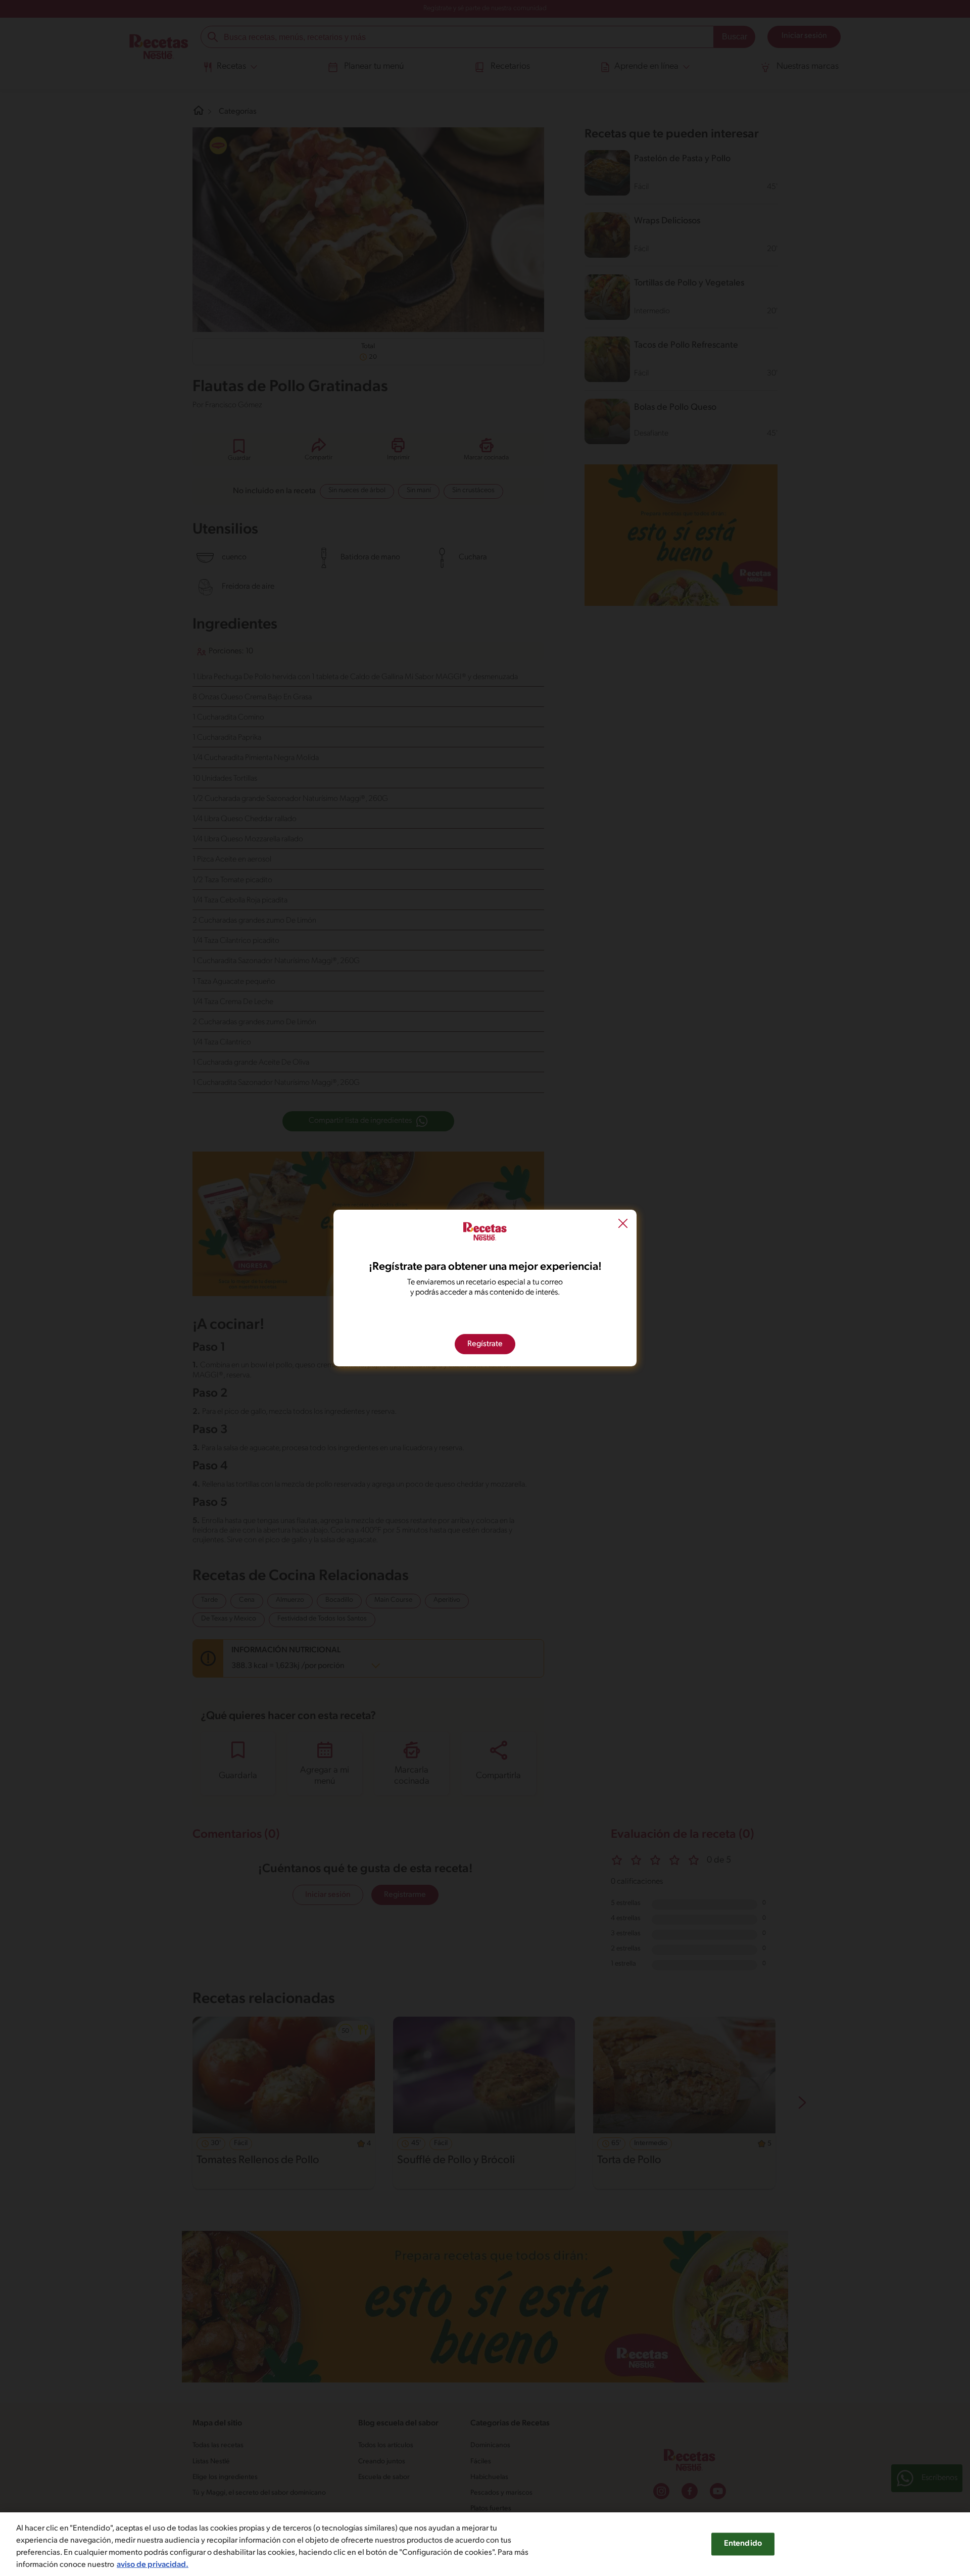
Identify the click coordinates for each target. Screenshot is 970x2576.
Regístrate (485, 1344)
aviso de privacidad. (153, 2565)
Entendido (743, 2544)
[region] (485, 2544)
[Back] (623, 1225)
